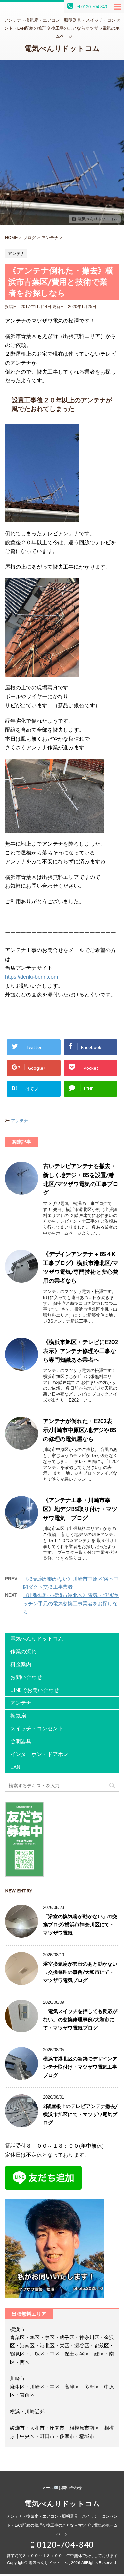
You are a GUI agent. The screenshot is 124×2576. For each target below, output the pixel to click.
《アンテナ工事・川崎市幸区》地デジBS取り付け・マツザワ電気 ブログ (80, 1509)
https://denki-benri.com (31, 977)
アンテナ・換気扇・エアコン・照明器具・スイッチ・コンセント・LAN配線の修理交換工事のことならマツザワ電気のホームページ (62, 2525)
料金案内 (21, 1664)
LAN (15, 1767)
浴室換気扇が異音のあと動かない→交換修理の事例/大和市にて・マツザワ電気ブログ (80, 1972)
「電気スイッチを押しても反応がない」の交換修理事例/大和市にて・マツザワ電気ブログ (80, 2019)
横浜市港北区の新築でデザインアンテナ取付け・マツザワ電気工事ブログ (80, 2067)
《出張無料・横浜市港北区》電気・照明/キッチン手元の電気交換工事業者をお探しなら (71, 1603)
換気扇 (18, 1716)
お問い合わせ (26, 1677)
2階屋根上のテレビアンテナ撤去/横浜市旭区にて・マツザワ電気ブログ (80, 2114)
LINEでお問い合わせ (35, 1690)
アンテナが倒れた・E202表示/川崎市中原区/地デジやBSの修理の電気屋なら (80, 1430)
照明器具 (21, 1741)
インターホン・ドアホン (39, 1754)
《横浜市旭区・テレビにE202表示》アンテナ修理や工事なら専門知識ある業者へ (81, 1351)
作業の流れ (23, 1651)
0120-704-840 (64, 2545)
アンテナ (20, 1121)
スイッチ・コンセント (37, 1728)
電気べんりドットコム (62, 48)
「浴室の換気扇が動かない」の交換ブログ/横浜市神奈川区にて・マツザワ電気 (80, 1925)
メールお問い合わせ (62, 2488)
